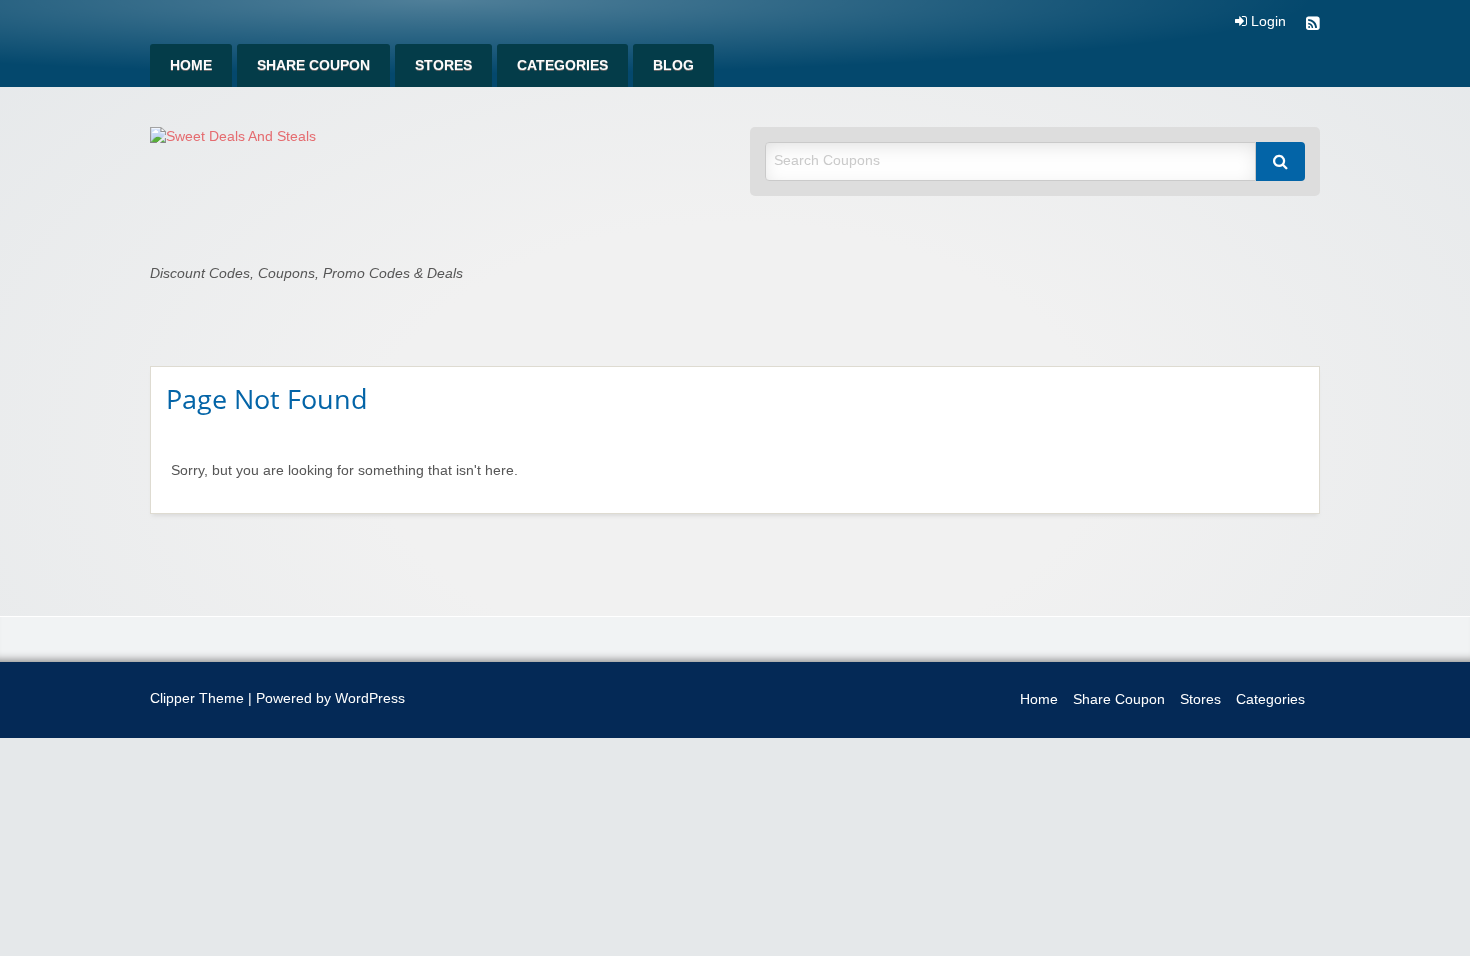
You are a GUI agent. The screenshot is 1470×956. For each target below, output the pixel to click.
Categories (562, 65)
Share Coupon (313, 65)
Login (1266, 22)
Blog (673, 65)
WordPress (370, 698)
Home (191, 65)
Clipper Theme (197, 698)
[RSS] (1313, 25)
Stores (443, 65)
